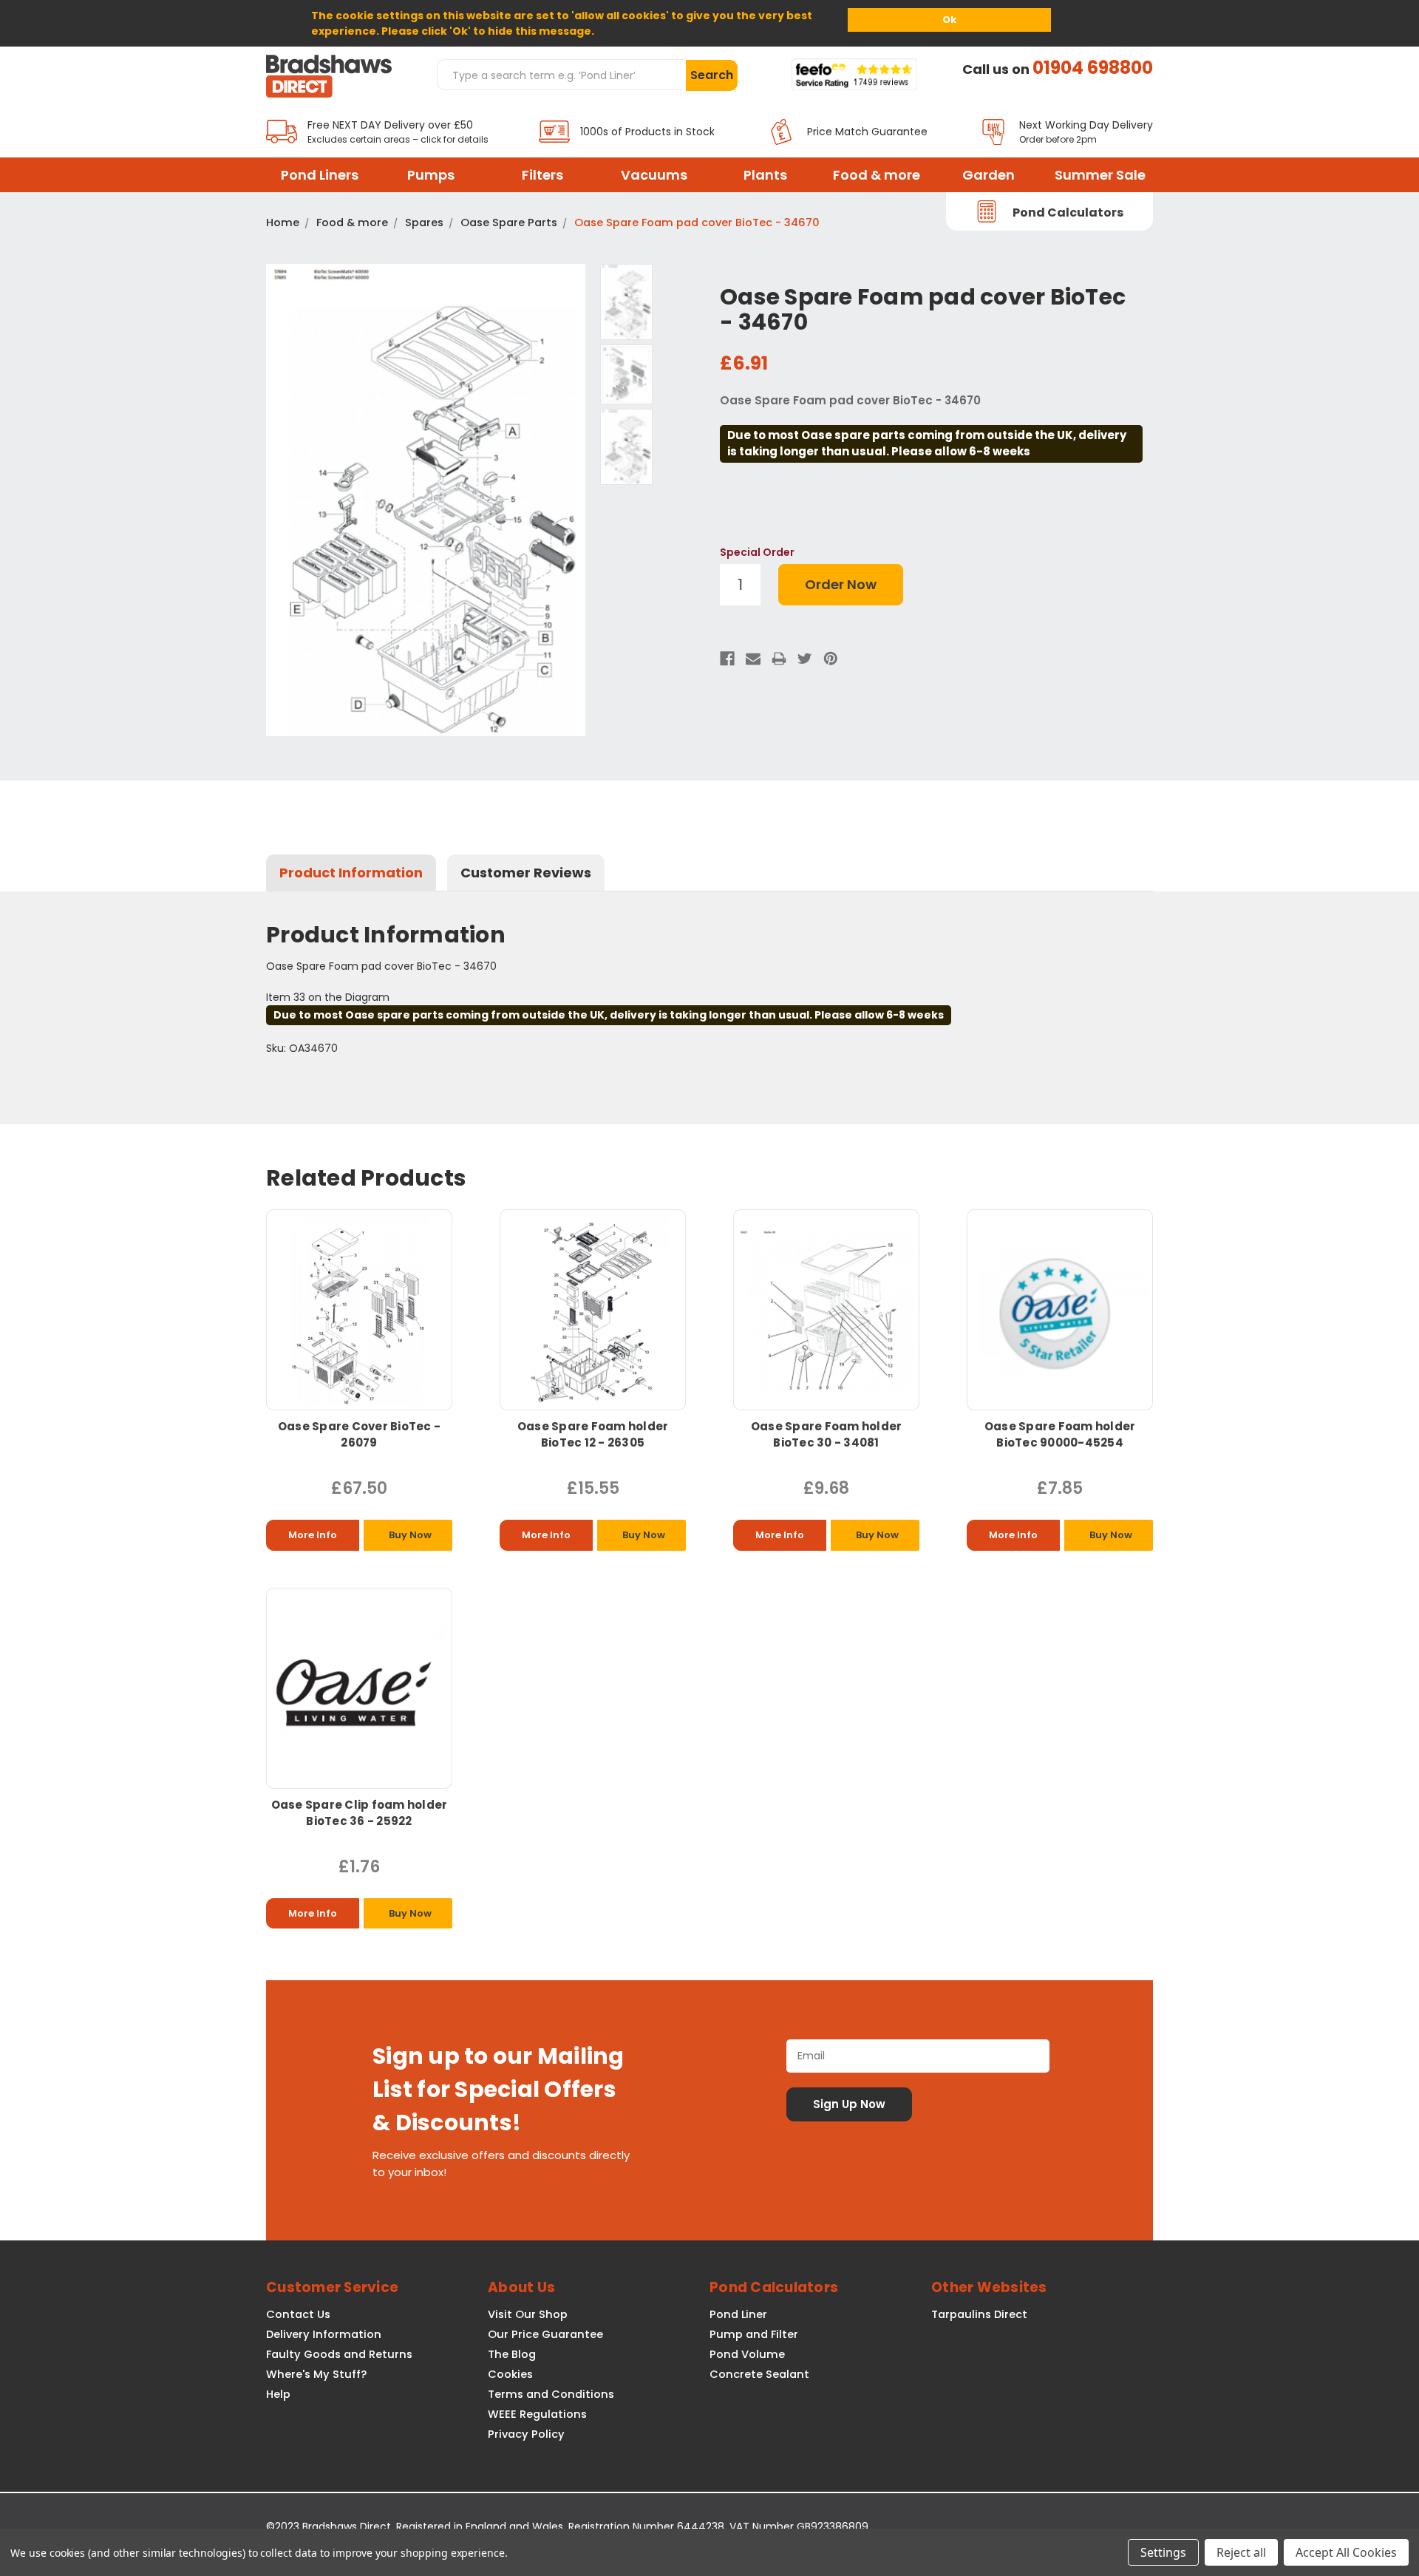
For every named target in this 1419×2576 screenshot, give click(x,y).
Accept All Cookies (1346, 2552)
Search (712, 75)
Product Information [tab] (351, 873)
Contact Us (298, 2314)
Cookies (510, 2374)
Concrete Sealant (759, 2374)
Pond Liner (738, 2314)
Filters (542, 175)
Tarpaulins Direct (979, 2314)
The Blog (512, 2354)
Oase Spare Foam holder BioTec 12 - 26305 (593, 1434)
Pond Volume (747, 2354)
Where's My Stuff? (316, 2374)
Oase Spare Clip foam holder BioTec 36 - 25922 (360, 1813)
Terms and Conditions (551, 2394)
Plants (765, 175)
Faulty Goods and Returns (339, 2354)
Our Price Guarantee (545, 2334)
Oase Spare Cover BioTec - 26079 (359, 1434)
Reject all (1241, 2552)
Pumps (431, 175)
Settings (1163, 2552)
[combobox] (561, 75)
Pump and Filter (754, 2334)
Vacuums (654, 175)
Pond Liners (320, 175)
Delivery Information (324, 2334)
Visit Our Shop (528, 2314)
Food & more (877, 175)
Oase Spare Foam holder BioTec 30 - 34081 (827, 1434)
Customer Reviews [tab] (526, 873)
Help (278, 2394)
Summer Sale (1100, 175)
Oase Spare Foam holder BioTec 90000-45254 (1060, 1434)
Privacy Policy (526, 2434)
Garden (988, 175)
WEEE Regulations (537, 2414)
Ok (949, 20)
